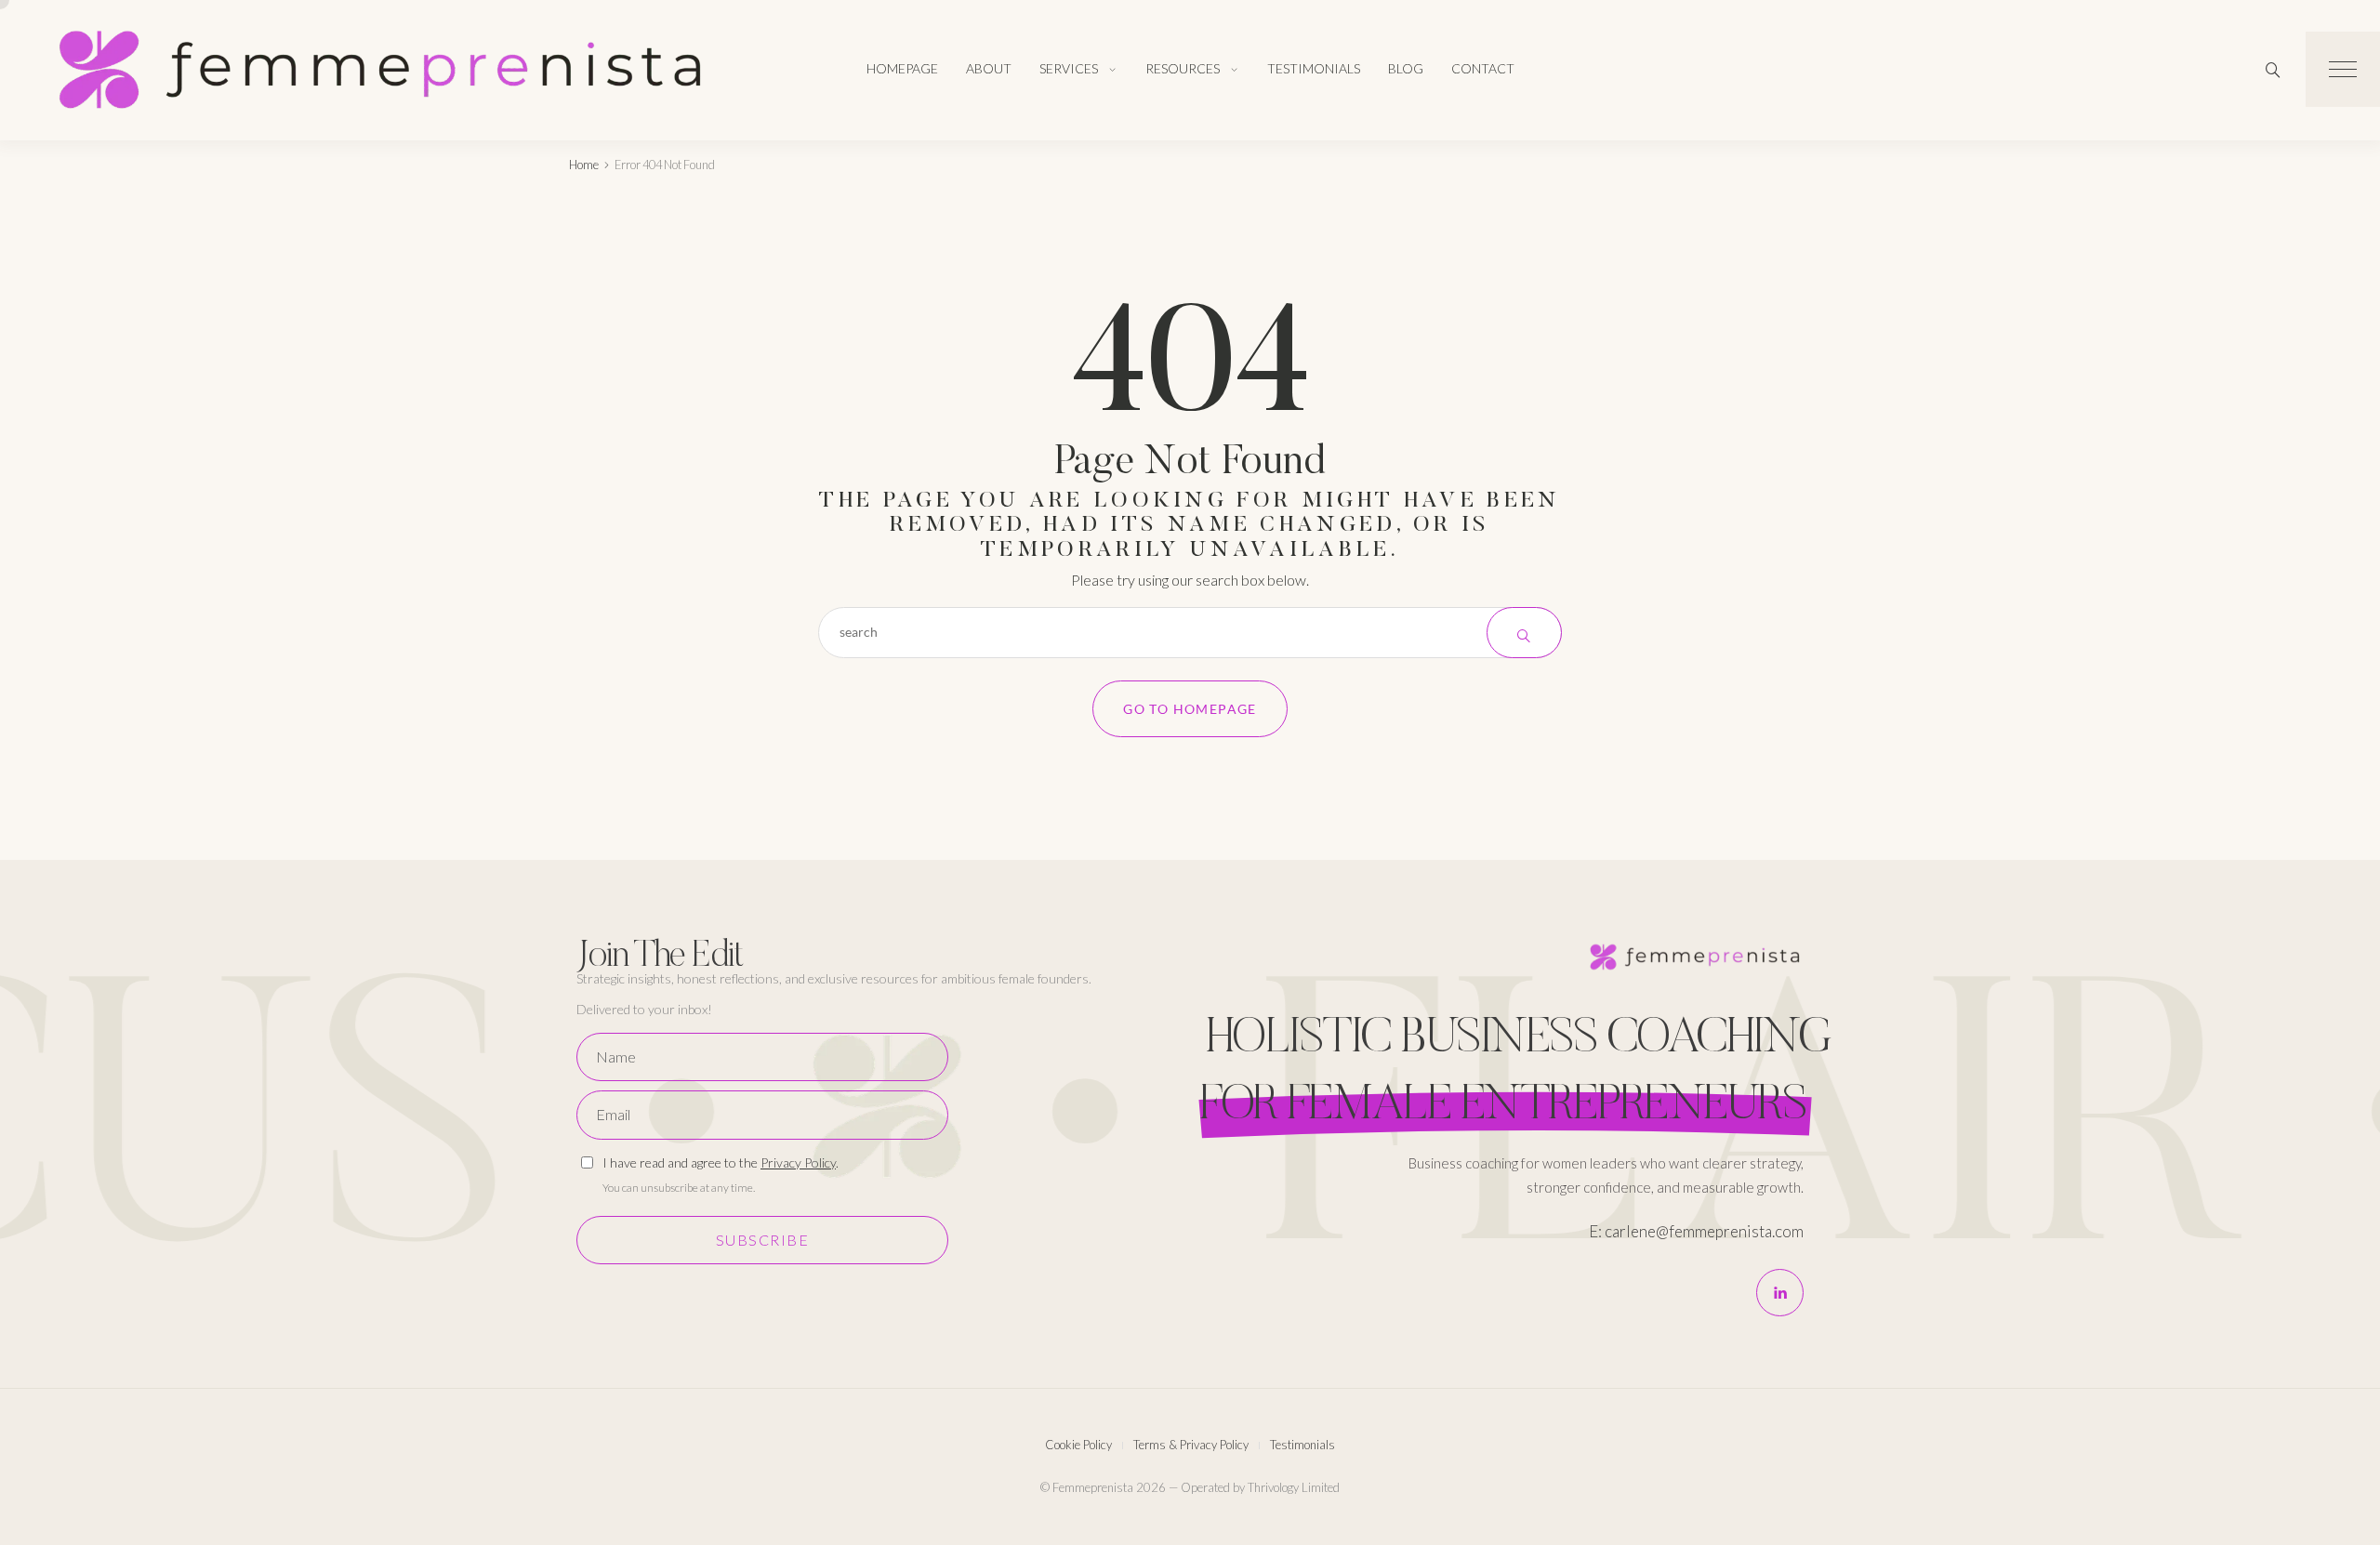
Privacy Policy (798, 1162)
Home (584, 165)
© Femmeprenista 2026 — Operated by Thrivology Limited (1190, 1487)
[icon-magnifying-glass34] (2273, 70)
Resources (1183, 68)
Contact (1483, 68)
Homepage (902, 68)
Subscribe (763, 1240)
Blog (1406, 68)
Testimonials (1314, 68)
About (989, 68)
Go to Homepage (1190, 709)
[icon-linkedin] (1780, 1293)
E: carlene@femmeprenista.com (1696, 1231)
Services (1069, 68)
